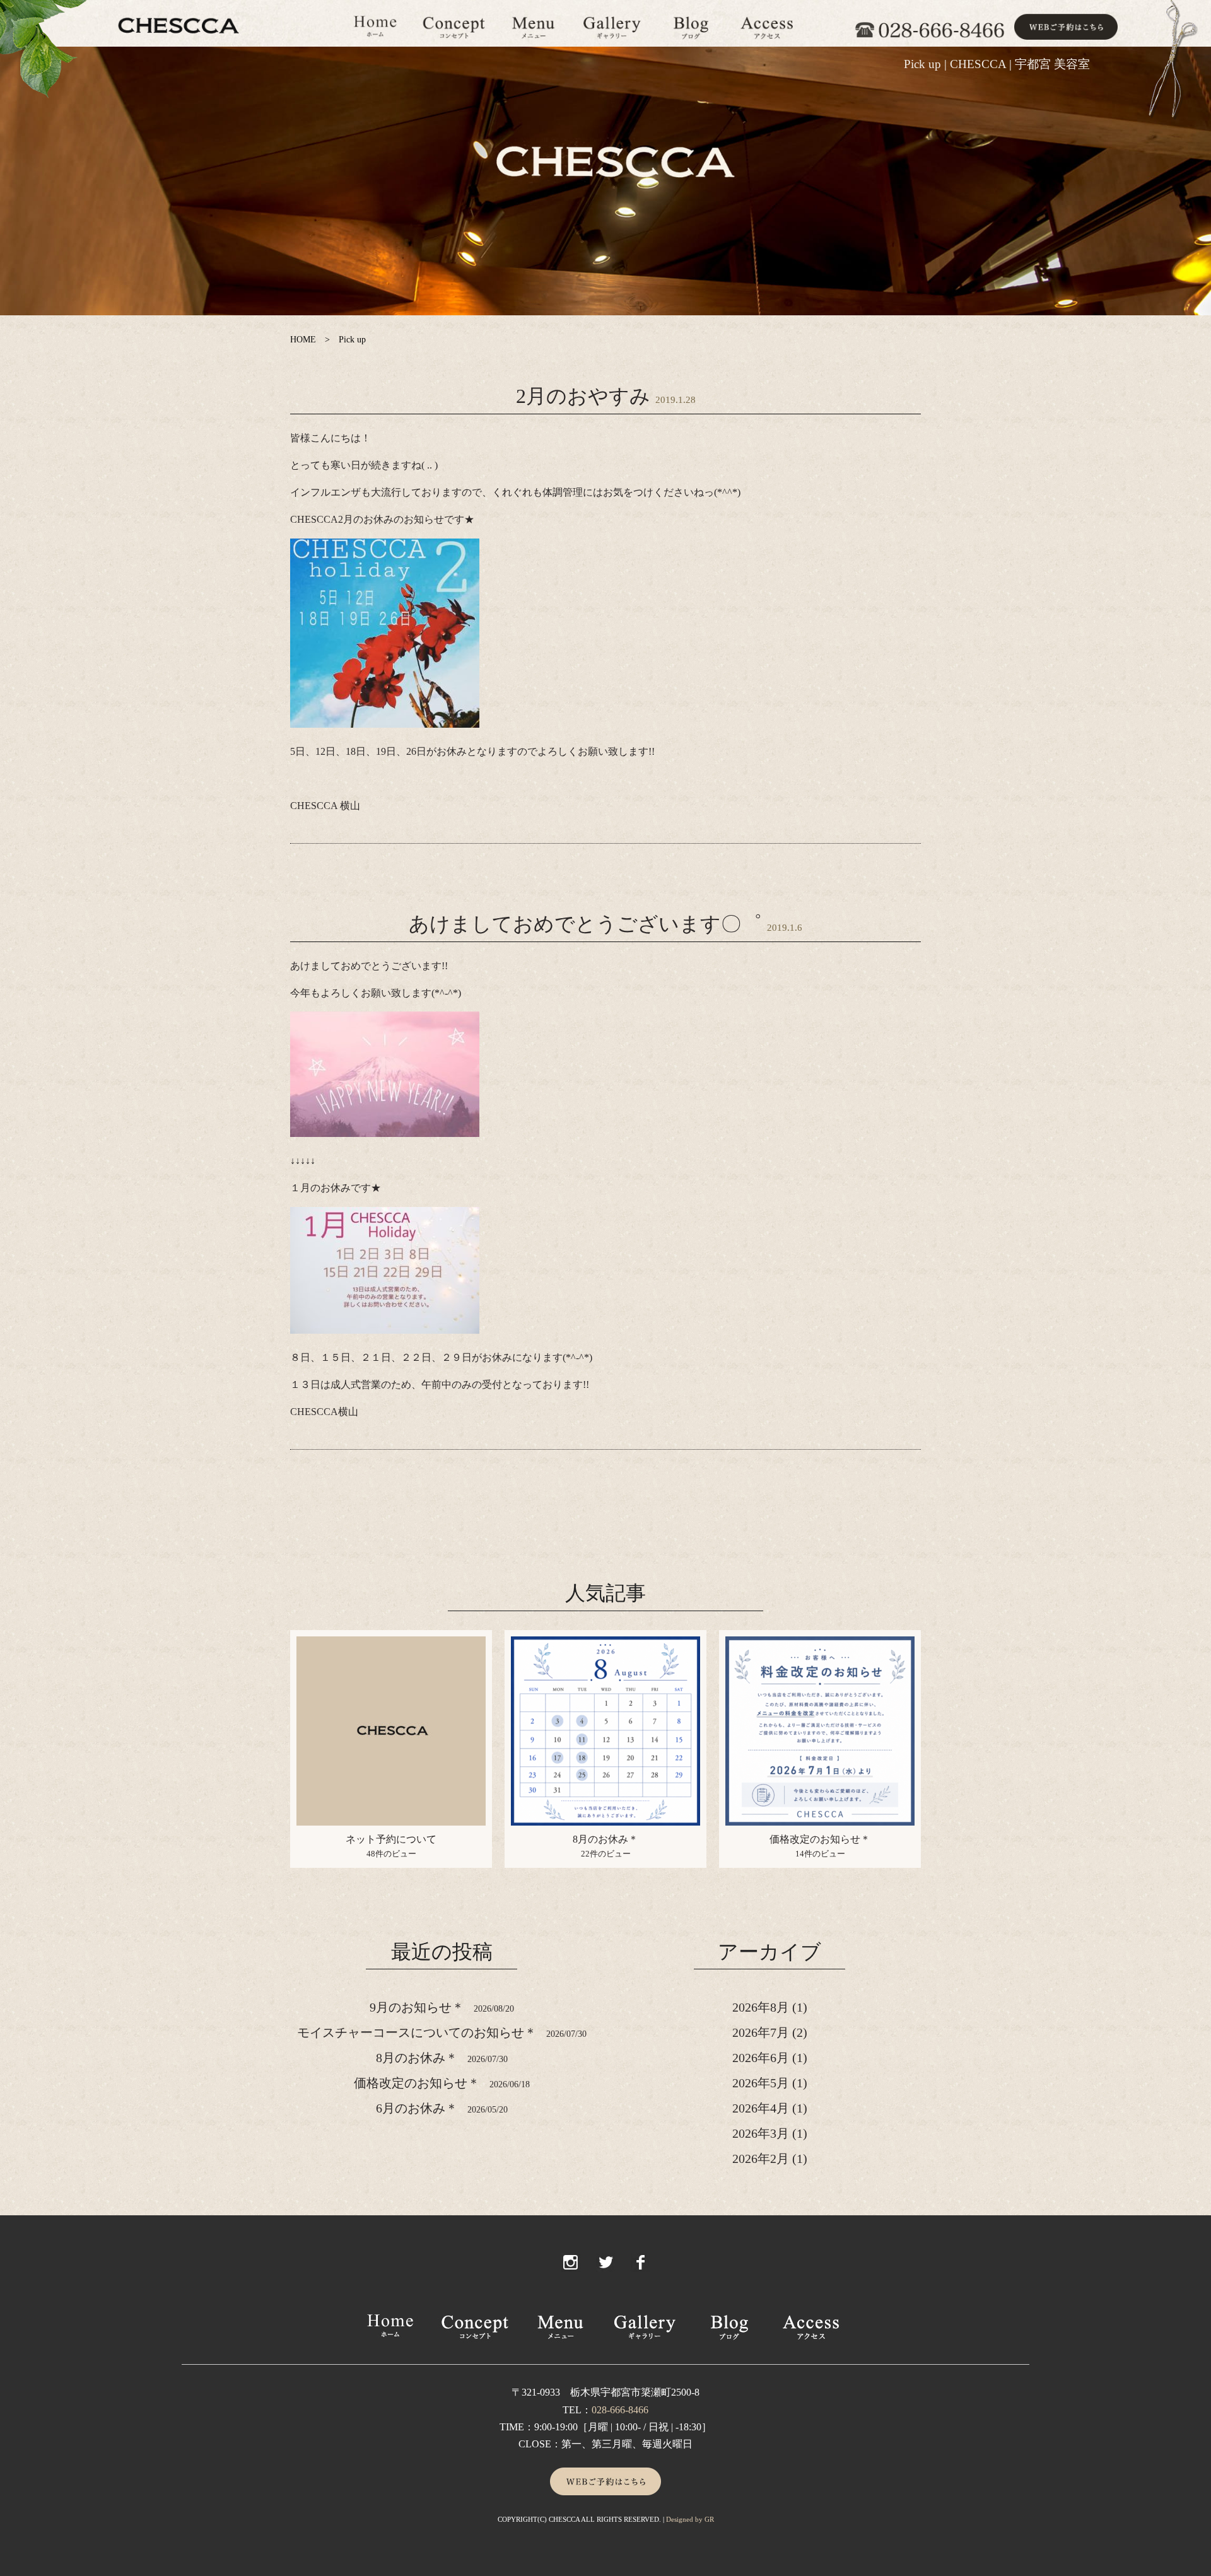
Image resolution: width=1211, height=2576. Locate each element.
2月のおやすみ (583, 396)
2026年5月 (761, 2083)
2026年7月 (761, 2032)
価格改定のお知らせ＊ (820, 1839)
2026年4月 (761, 2108)
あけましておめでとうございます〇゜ (585, 924)
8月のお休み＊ (605, 1839)
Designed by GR (690, 2519)
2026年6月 (761, 2058)
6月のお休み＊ (417, 2108)
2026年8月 (761, 2007)
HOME (303, 340)
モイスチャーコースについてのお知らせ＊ (417, 2032)
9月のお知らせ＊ (417, 2007)
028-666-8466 (620, 2410)
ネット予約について (391, 1839)
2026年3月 (761, 2133)
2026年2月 (761, 2159)
